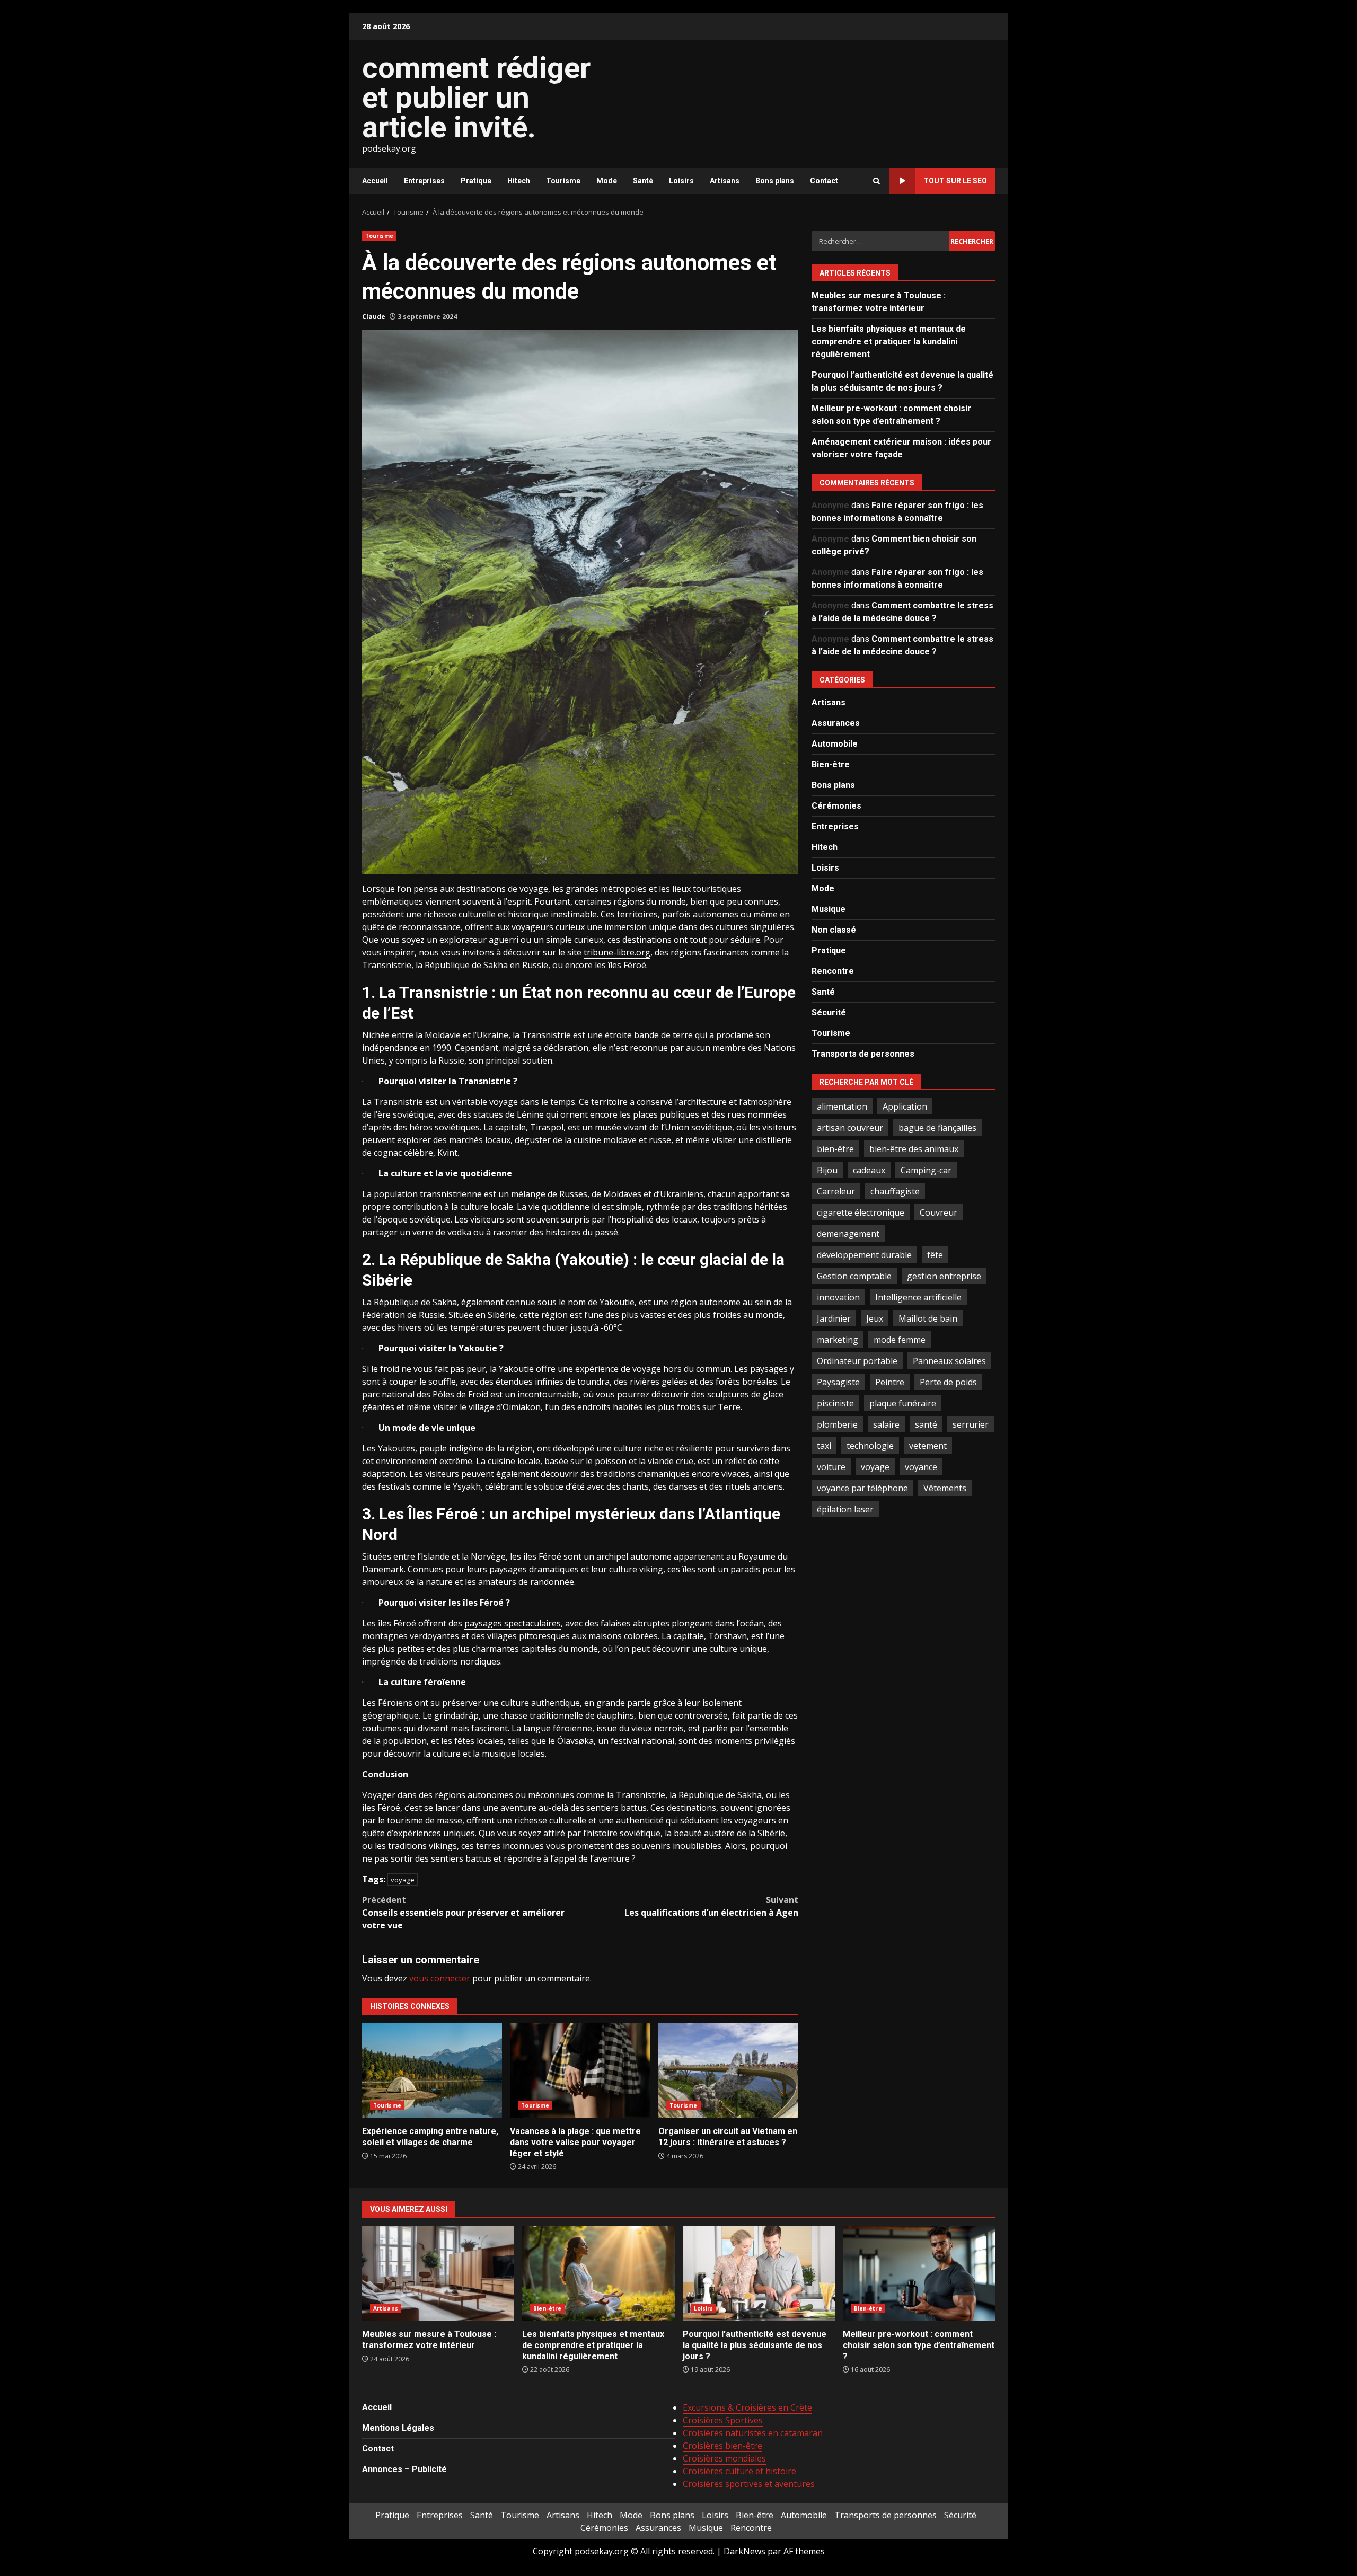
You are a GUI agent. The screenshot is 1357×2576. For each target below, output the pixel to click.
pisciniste (835, 1403)
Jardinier (834, 1318)
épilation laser (845, 1509)
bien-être (835, 1148)
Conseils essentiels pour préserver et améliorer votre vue (463, 1913)
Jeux (875, 1318)
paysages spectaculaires (513, 1623)
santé (926, 1424)
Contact (824, 181)
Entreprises (424, 181)
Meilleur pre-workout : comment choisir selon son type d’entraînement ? (919, 2273)
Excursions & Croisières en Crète (747, 2407)
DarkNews (744, 2551)
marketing (838, 1339)
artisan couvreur (850, 1127)
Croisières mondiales (724, 2458)
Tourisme (563, 181)
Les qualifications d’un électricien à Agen (711, 1906)
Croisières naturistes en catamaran (753, 2433)
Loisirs (681, 181)
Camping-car (926, 1170)
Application (905, 1106)
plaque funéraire (903, 1403)
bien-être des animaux (914, 1148)
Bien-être (831, 764)
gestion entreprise (944, 1276)
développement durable (864, 1254)
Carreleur (836, 1191)
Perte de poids (948, 1382)
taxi (824, 1445)
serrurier (971, 1424)
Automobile (835, 743)
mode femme (900, 1339)
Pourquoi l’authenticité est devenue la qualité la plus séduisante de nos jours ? (759, 2273)
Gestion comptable (854, 1276)
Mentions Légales (398, 2428)
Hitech (519, 181)
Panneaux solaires (949, 1360)
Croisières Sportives (723, 2420)
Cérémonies (836, 805)
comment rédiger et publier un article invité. (476, 98)
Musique (829, 909)
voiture (831, 1466)
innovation (838, 1297)
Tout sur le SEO (955, 181)
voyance (921, 1466)
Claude (374, 317)
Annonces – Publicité (404, 2469)
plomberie (837, 1424)
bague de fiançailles (937, 1127)
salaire (886, 1424)
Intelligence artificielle (918, 1297)
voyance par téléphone (862, 1488)
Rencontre (833, 971)
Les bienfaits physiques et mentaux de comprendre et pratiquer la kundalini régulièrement (889, 341)
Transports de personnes (863, 1053)
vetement (928, 1445)
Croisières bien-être (722, 2446)
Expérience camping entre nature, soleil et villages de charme (432, 2070)
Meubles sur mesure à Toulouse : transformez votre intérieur (438, 2273)
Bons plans (775, 181)
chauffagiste (895, 1191)
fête (935, 1254)
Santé (643, 181)
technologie (870, 1445)
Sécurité (829, 1012)
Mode (607, 181)
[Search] (876, 181)
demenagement (848, 1233)
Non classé (834, 929)
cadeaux (869, 1170)
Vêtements (945, 1488)
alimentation (842, 1106)
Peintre (890, 1382)
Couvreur (939, 1212)
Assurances (836, 723)
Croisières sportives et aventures (749, 2484)
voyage (403, 1880)
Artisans (725, 181)
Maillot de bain (928, 1318)
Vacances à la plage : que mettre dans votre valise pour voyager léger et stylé (580, 2070)
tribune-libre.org (617, 952)
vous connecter (440, 1978)
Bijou (827, 1170)
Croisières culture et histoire (739, 2471)
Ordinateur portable (857, 1360)
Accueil (375, 181)
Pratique (476, 181)
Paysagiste (838, 1382)
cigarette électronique (861, 1212)
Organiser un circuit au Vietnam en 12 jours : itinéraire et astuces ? (728, 2070)
